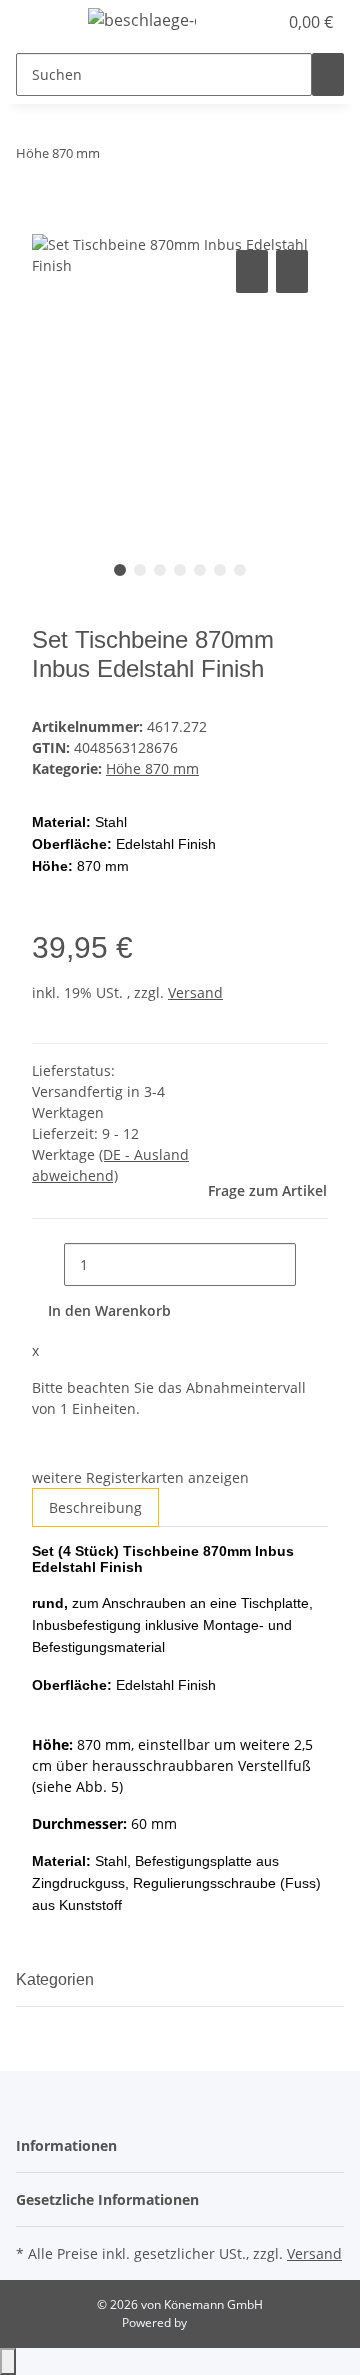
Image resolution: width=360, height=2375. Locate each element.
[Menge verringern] (48, 1264)
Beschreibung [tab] (95, 1507)
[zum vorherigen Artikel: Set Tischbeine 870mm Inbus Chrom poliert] (116, 157)
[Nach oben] (8, 2361)
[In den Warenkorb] (48, 223)
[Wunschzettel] (262, 22)
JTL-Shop (214, 2322)
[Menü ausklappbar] (41, 23)
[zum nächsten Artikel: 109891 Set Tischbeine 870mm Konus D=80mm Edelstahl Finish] (152, 157)
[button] (240, 22)
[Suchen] (328, 74)
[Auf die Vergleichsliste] (252, 271)
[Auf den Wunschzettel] (292, 271)
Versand (195, 992)
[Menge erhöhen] (312, 1264)
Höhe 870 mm (152, 768)
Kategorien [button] (57, 1979)
